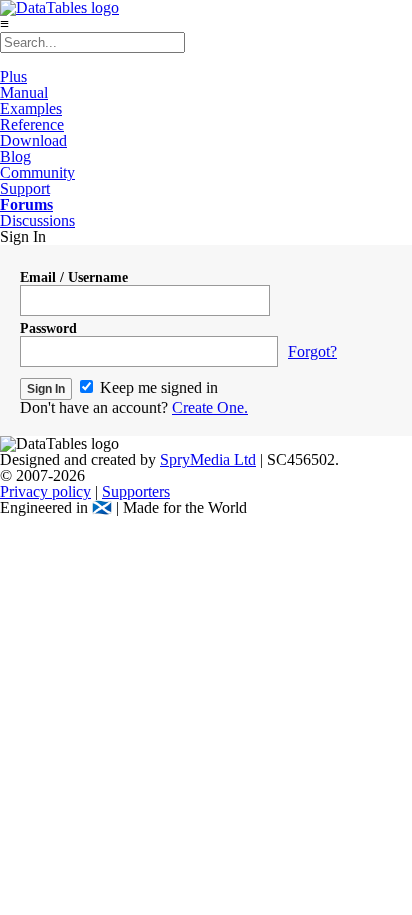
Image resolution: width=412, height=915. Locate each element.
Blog (15, 156)
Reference (32, 124)
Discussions (37, 220)
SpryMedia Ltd (208, 459)
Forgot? (312, 351)
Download (33, 140)
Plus (13, 76)
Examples (31, 108)
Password (48, 328)
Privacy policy (45, 491)
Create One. (210, 407)
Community (37, 172)
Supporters (136, 491)
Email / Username (74, 277)
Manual (24, 92)
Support (25, 188)
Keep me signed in (157, 387)
